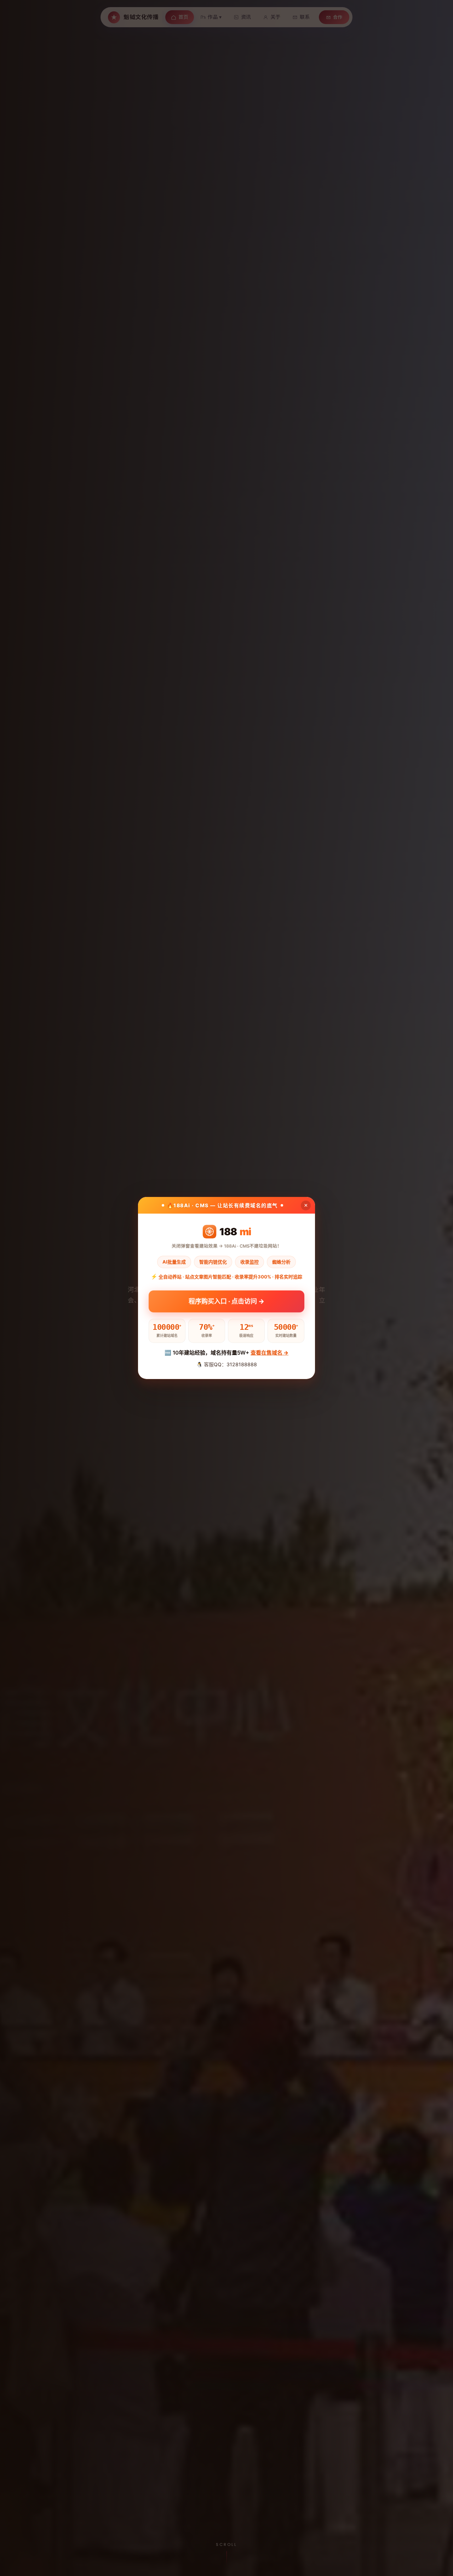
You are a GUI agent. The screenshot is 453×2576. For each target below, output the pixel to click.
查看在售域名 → (269, 1353)
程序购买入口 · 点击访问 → (226, 1299)
